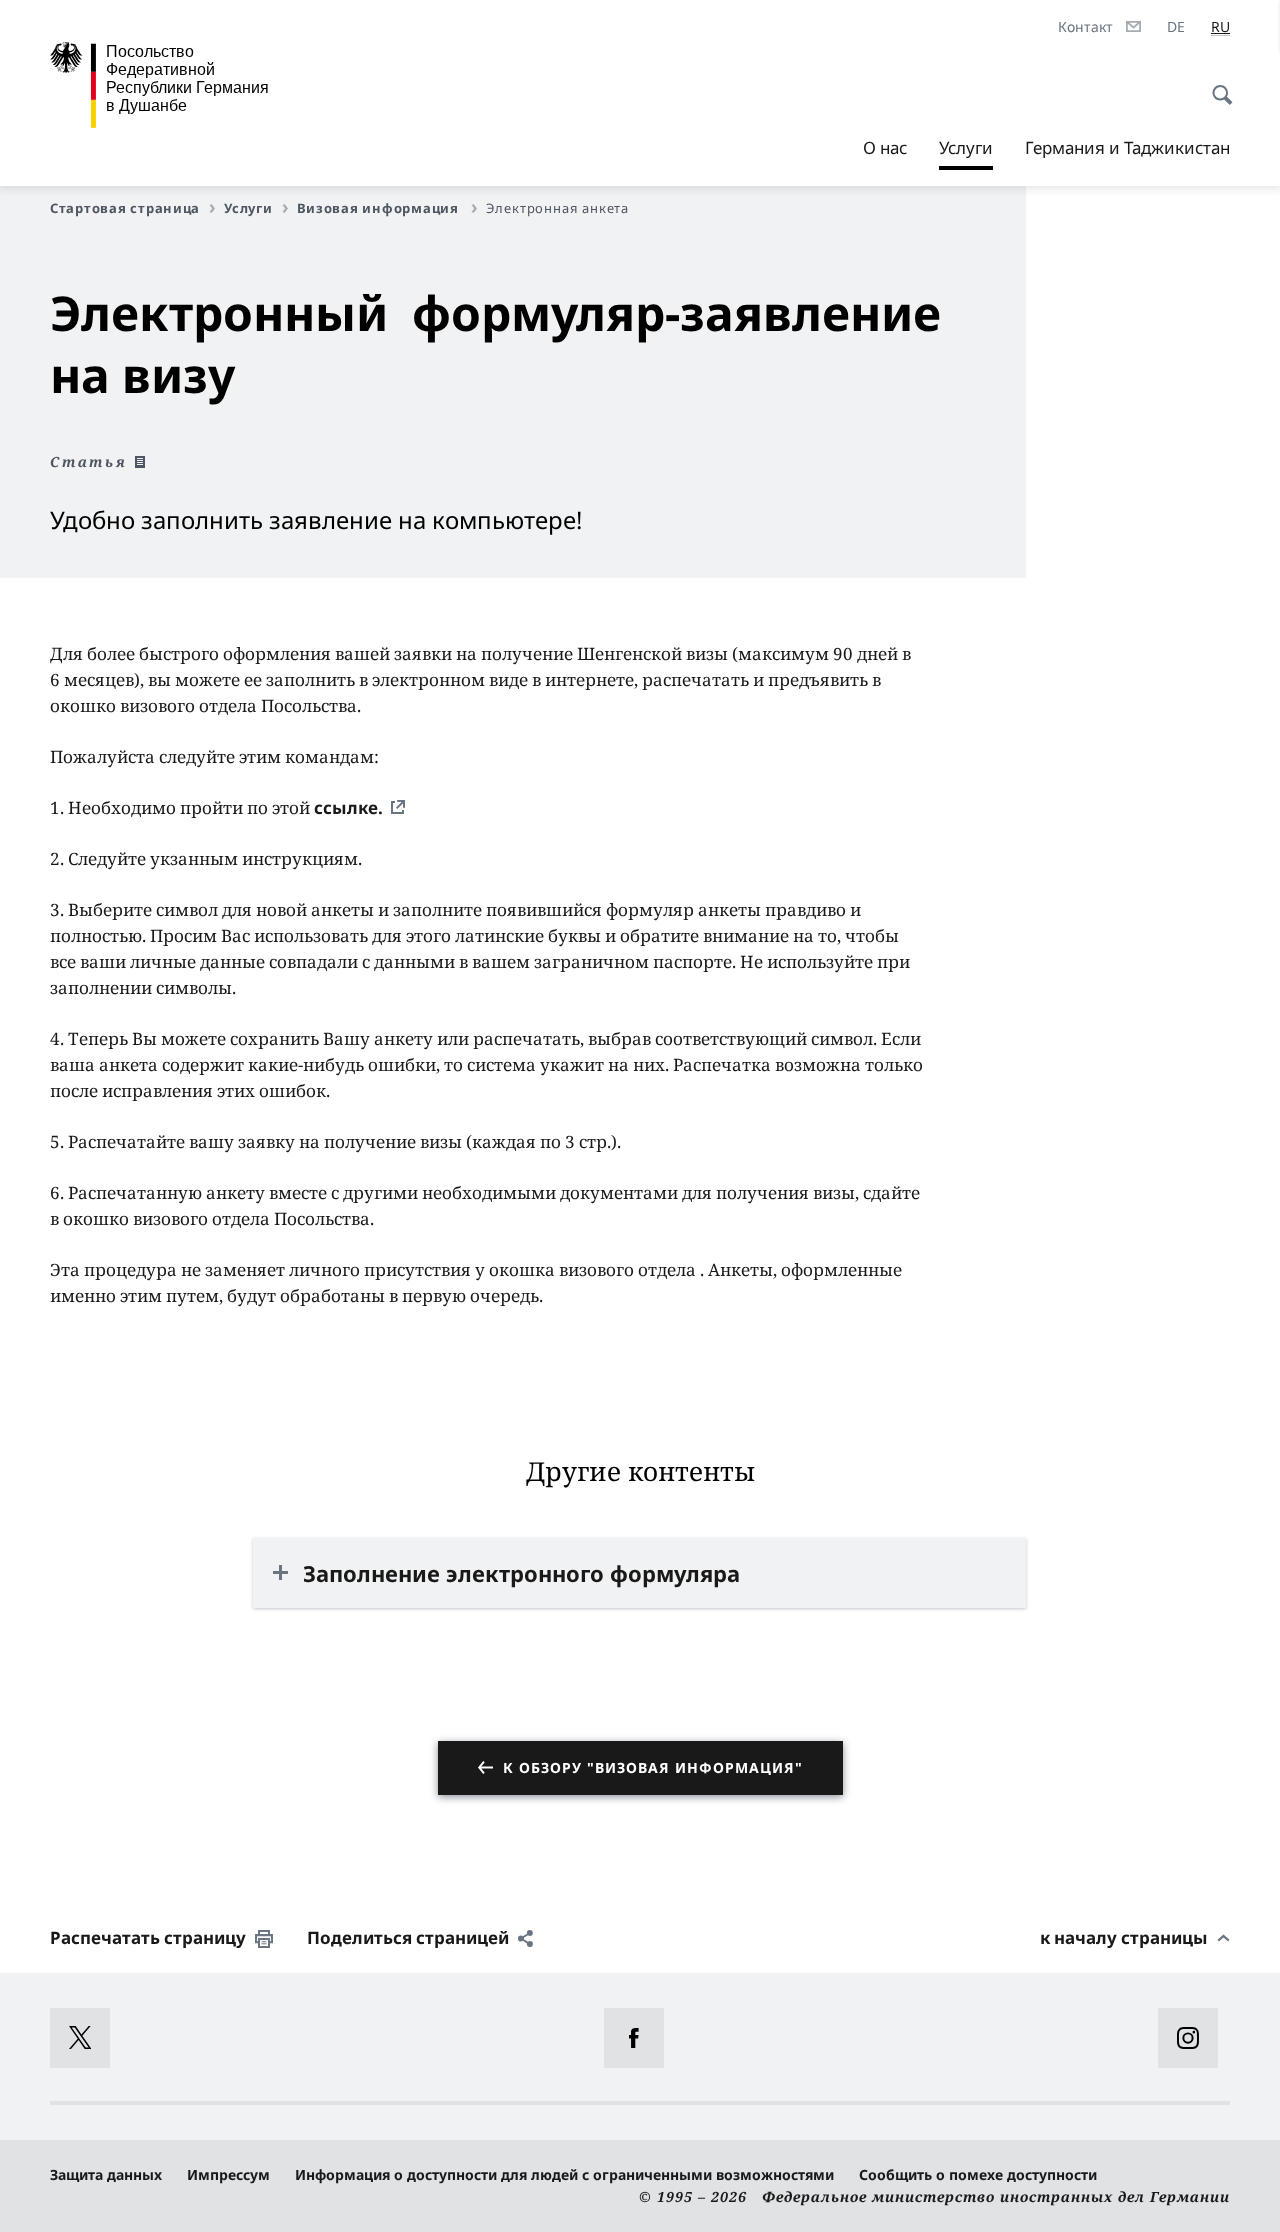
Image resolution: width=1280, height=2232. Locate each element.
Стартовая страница (125, 208)
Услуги (966, 153)
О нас (885, 147)
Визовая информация (380, 208)
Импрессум (228, 2174)
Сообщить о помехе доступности (978, 2174)
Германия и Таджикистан (1127, 147)
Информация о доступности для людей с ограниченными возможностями (564, 2174)
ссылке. (348, 807)
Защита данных (106, 2174)
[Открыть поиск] (1216, 84)
